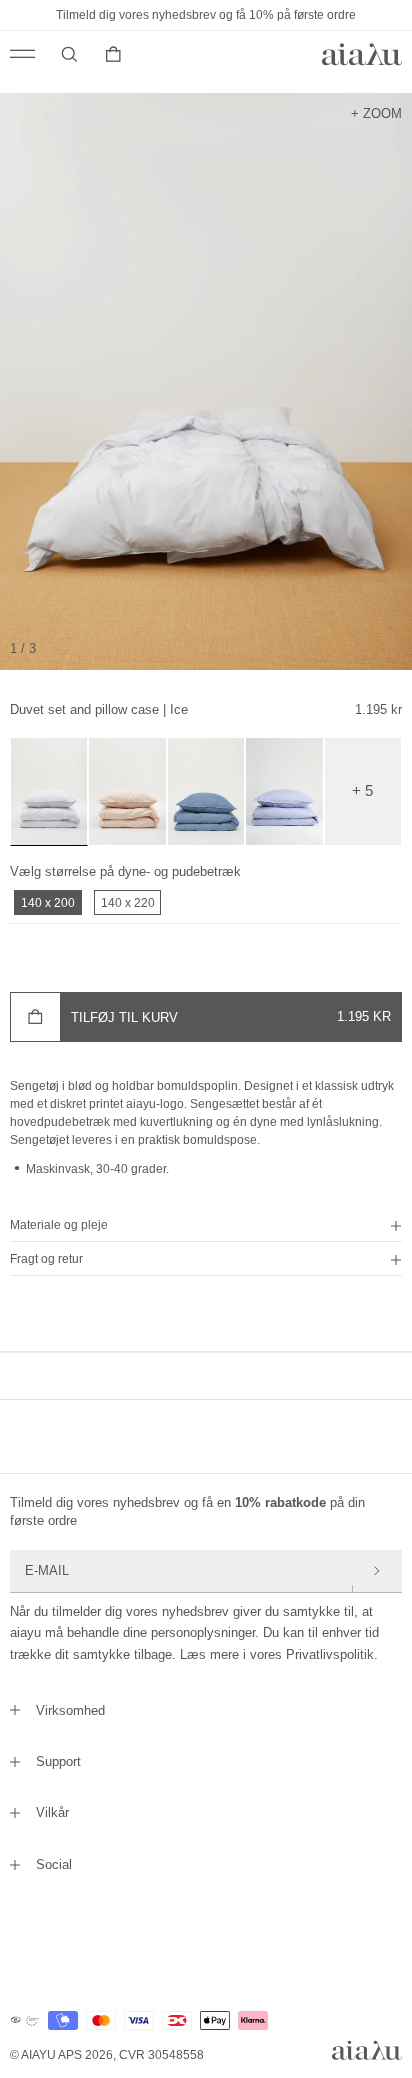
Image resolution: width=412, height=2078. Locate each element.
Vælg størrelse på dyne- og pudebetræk (125, 871)
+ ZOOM (376, 113)
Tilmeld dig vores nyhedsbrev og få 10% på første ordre (206, 15)
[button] (206, 1225)
